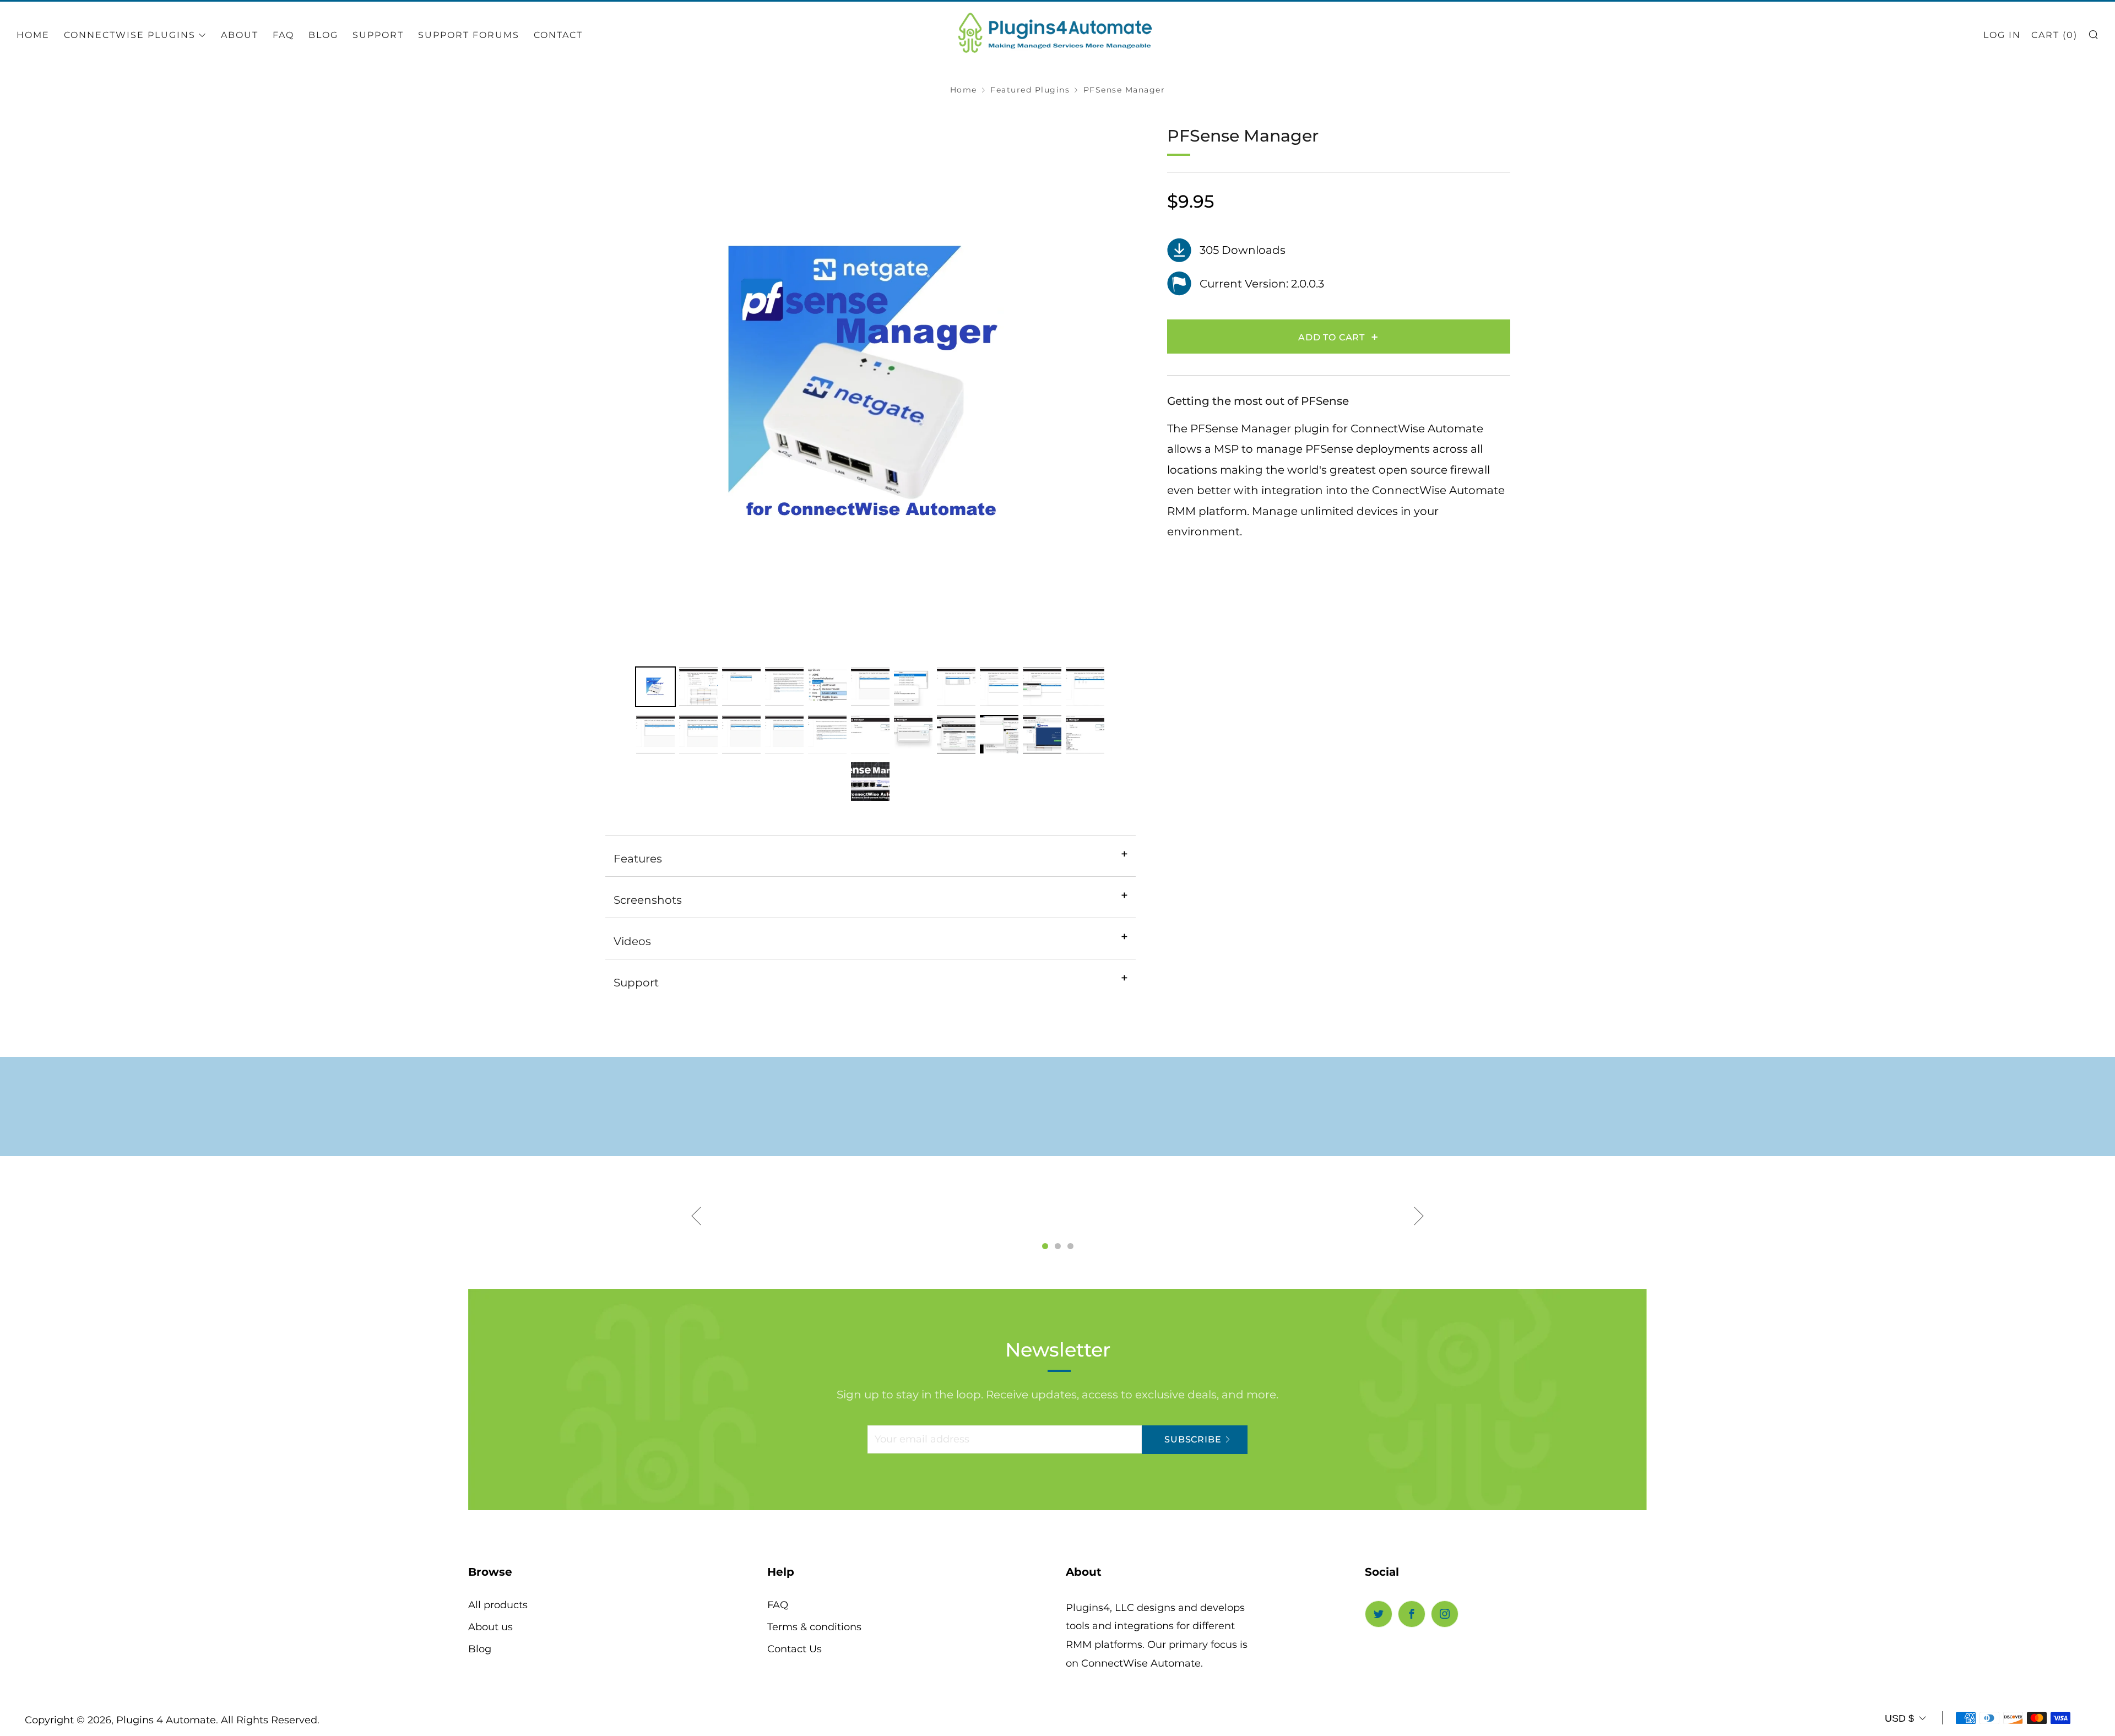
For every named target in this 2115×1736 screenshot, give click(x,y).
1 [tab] (1045, 1246)
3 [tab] (1070, 1246)
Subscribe (1193, 1439)
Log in (2002, 35)
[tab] (655, 687)
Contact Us (795, 1649)
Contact (558, 35)
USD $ (1899, 1718)
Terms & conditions (814, 1627)
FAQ (778, 1605)
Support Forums (469, 35)
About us (490, 1627)
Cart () (2054, 35)
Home (33, 35)
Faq (283, 35)
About (240, 35)
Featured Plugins (1030, 90)
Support (378, 35)
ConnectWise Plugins (130, 35)
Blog (323, 35)
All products (498, 1605)
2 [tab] (1058, 1246)
